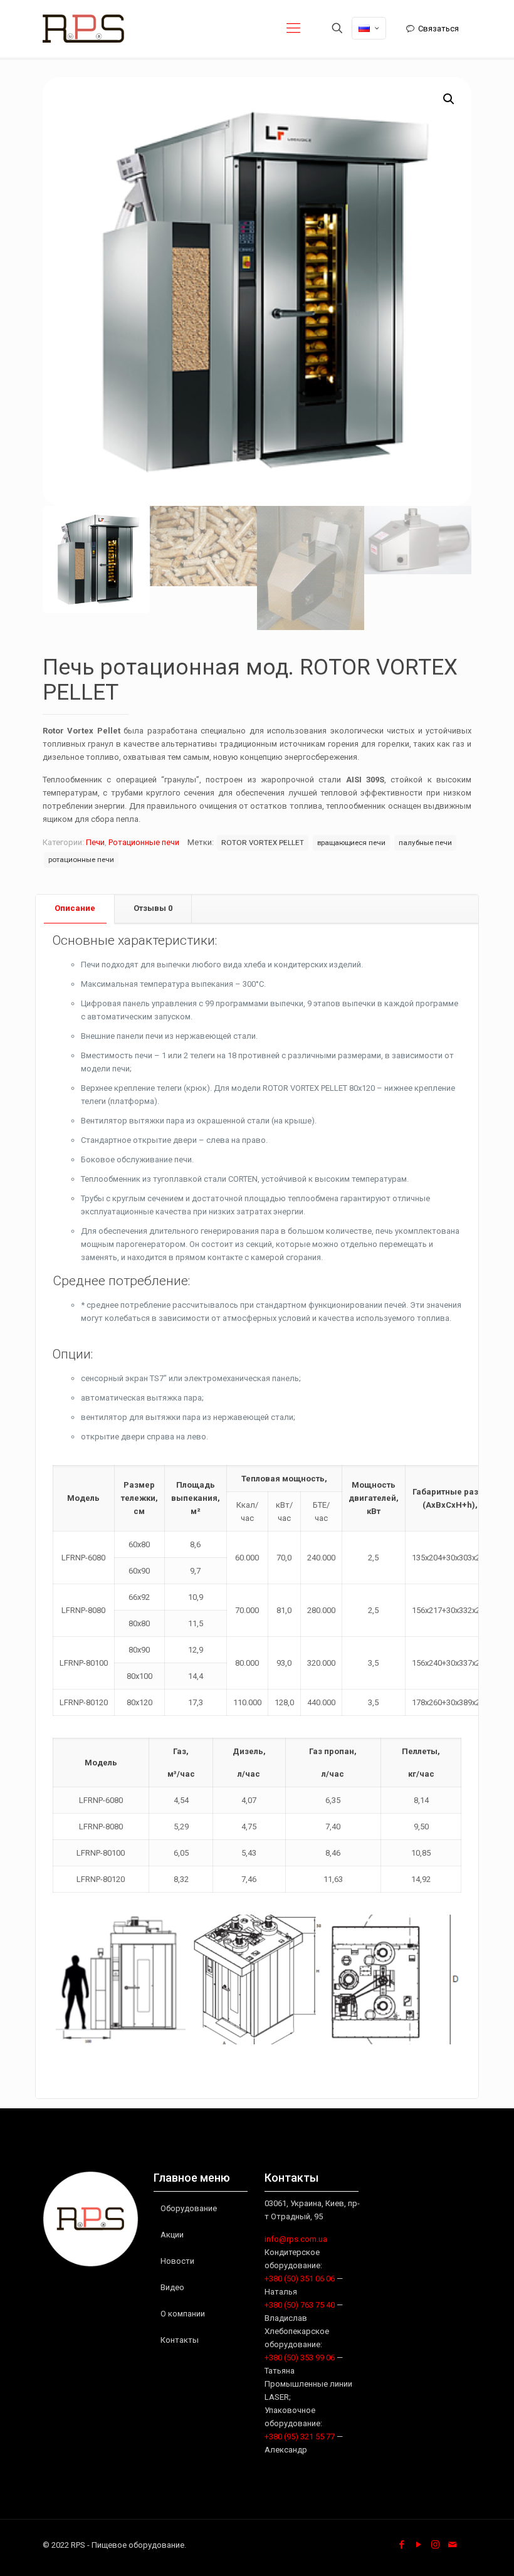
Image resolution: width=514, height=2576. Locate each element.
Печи (95, 842)
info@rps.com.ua (296, 2239)
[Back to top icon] (454, 2550)
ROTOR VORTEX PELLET (263, 843)
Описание (75, 908)
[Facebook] (401, 2545)
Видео (172, 2287)
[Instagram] (435, 2545)
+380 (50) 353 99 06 (300, 2358)
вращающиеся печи (351, 843)
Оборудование (189, 2208)
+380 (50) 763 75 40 (300, 2305)
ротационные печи (81, 860)
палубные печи (425, 843)
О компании (183, 2314)
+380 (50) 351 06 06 (300, 2279)
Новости (177, 2261)
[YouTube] (418, 2545)
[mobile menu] (293, 28)
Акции (172, 2235)
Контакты (180, 2340)
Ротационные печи (144, 842)
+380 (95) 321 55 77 (300, 2437)
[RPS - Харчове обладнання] (83, 28)
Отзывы (153, 908)
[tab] (75, 909)
